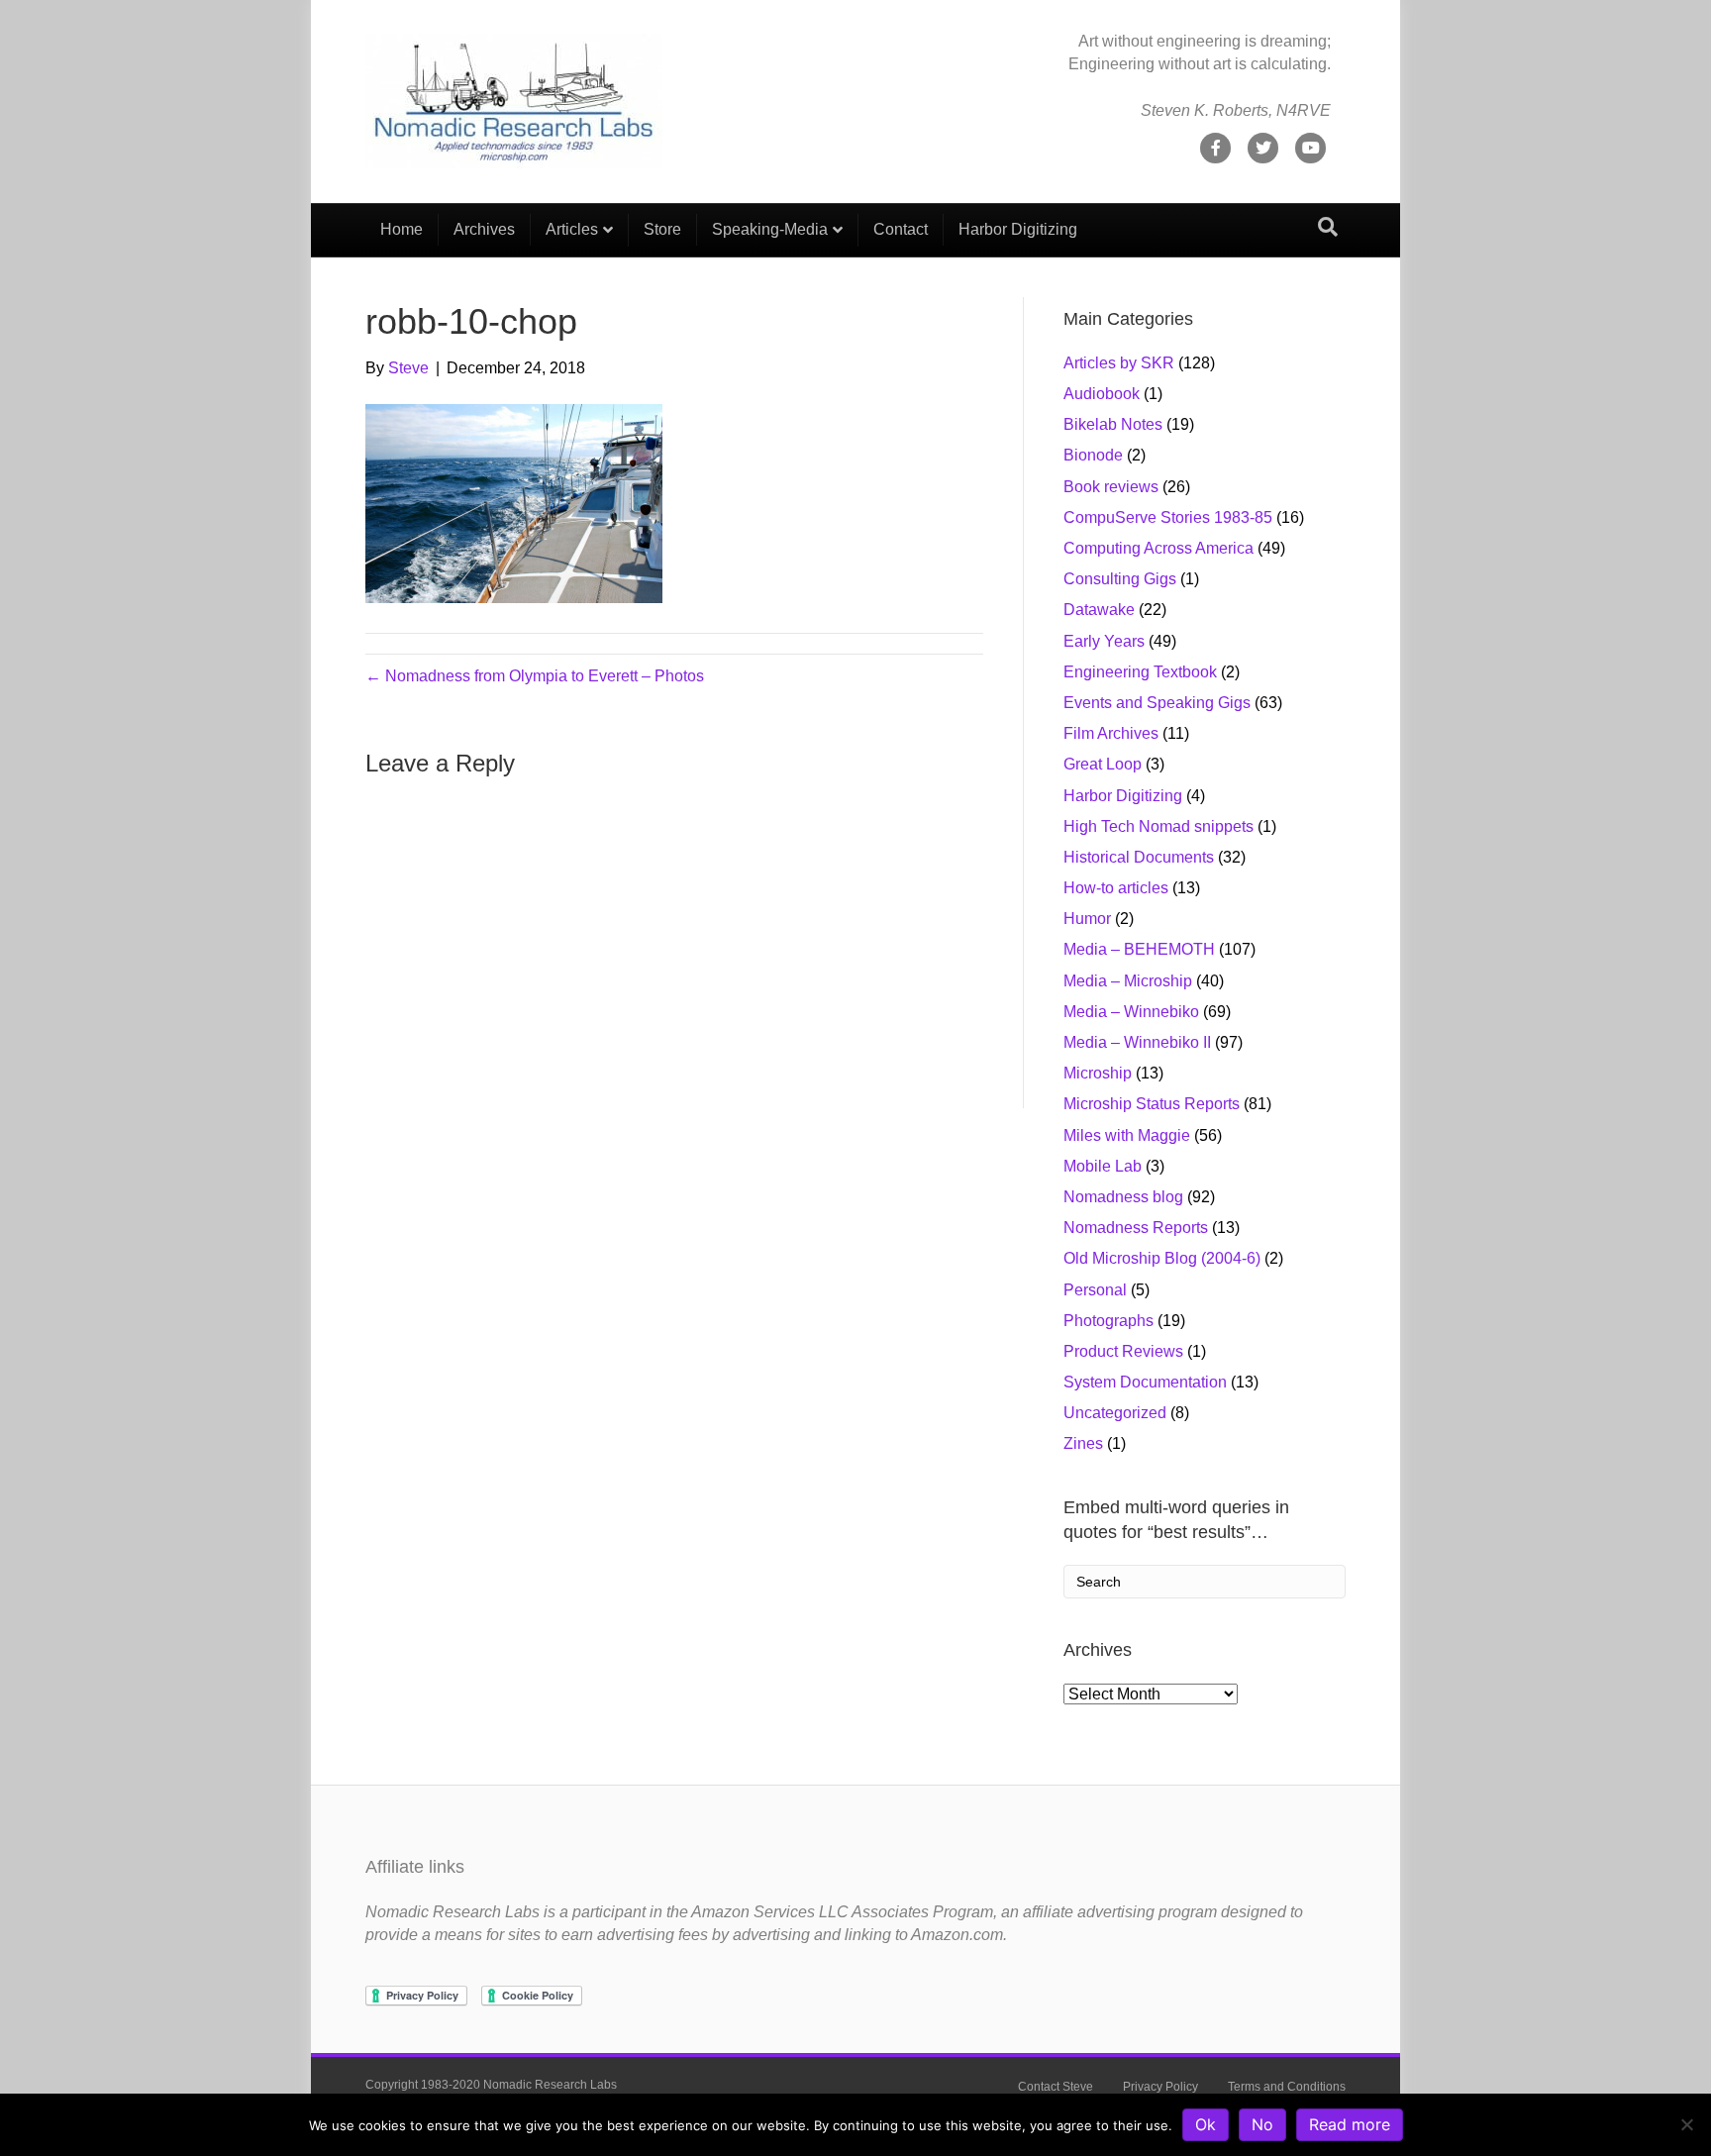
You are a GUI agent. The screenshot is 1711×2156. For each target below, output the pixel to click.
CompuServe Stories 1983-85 (1168, 517)
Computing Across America (1158, 548)
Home (402, 229)
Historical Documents (1139, 857)
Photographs (1108, 1321)
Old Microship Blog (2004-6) (1162, 1258)
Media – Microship (1128, 981)
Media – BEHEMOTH (1139, 949)
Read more (1350, 2124)
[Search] (1328, 227)
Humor (1087, 919)
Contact (901, 229)
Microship (1098, 1073)
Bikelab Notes (1113, 424)
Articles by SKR (1119, 363)
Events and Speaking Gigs (1157, 703)
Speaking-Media (770, 229)
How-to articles (1116, 888)
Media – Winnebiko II (1137, 1042)
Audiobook (1102, 394)
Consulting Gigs (1120, 579)
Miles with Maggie (1127, 1135)
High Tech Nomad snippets (1158, 826)
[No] (1686, 2124)
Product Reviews (1123, 1351)
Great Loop (1103, 764)
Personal (1095, 1290)
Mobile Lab (1103, 1166)
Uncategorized (1115, 1413)
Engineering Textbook (1140, 672)
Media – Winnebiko (1131, 1012)
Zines (1083, 1443)
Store (662, 229)
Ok (1206, 2124)
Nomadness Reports (1136, 1228)
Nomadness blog (1123, 1197)
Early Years (1104, 641)
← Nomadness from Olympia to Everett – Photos (535, 676)
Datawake (1099, 610)
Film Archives (1111, 733)
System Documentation (1145, 1382)
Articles (572, 229)
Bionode (1093, 455)
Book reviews (1111, 487)
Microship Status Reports (1152, 1104)
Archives (484, 229)
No (1262, 2124)
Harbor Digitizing (1018, 229)
